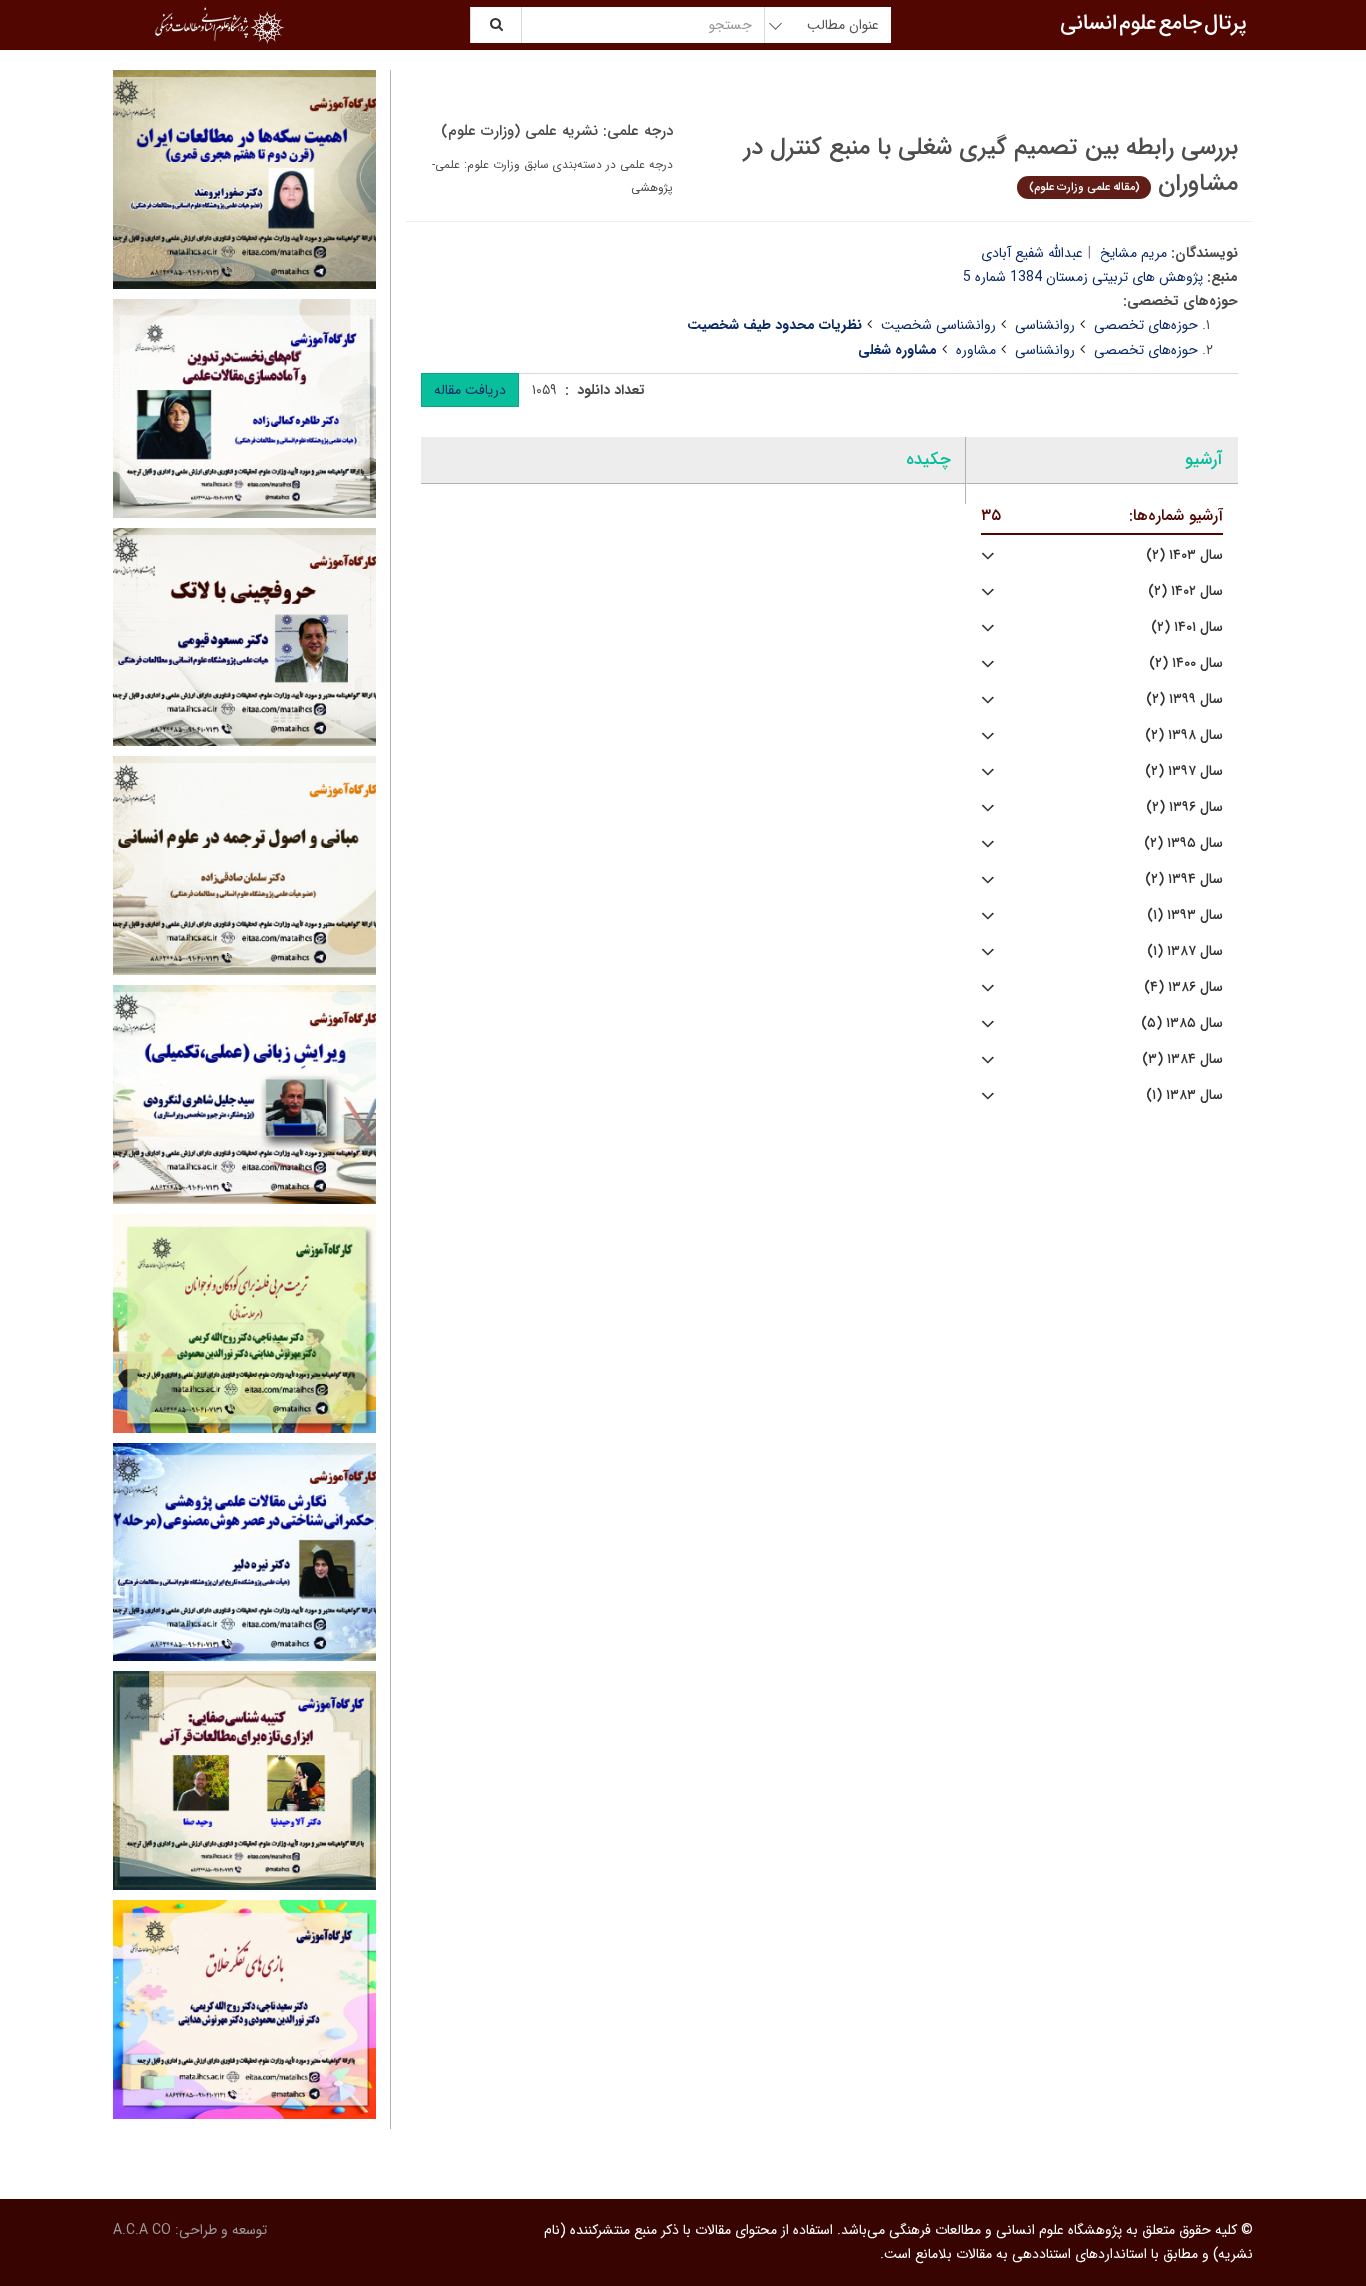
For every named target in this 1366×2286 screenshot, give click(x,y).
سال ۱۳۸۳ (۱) (1184, 1095)
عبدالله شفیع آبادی (1032, 253)
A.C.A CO (142, 2230)
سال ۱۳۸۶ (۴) (1183, 987)
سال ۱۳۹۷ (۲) (1184, 771)
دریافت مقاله (470, 390)
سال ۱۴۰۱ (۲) (1187, 627)
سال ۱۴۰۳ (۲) (1184, 555)
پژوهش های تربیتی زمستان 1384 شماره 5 (1083, 277)
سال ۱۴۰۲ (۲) (1185, 591)
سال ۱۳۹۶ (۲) (1184, 807)
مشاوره (976, 350)
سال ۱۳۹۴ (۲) (1184, 879)
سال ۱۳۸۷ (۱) (1185, 951)
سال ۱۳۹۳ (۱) (1185, 915)
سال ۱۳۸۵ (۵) (1182, 1023)
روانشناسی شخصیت (938, 325)
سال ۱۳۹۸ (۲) (1184, 735)
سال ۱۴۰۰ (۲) (1186, 663)
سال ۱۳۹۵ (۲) (1183, 843)
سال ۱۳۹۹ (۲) (1184, 699)
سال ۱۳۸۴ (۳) (1182, 1059)
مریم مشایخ (1133, 253)
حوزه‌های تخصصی (1146, 325)
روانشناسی (1045, 325)
